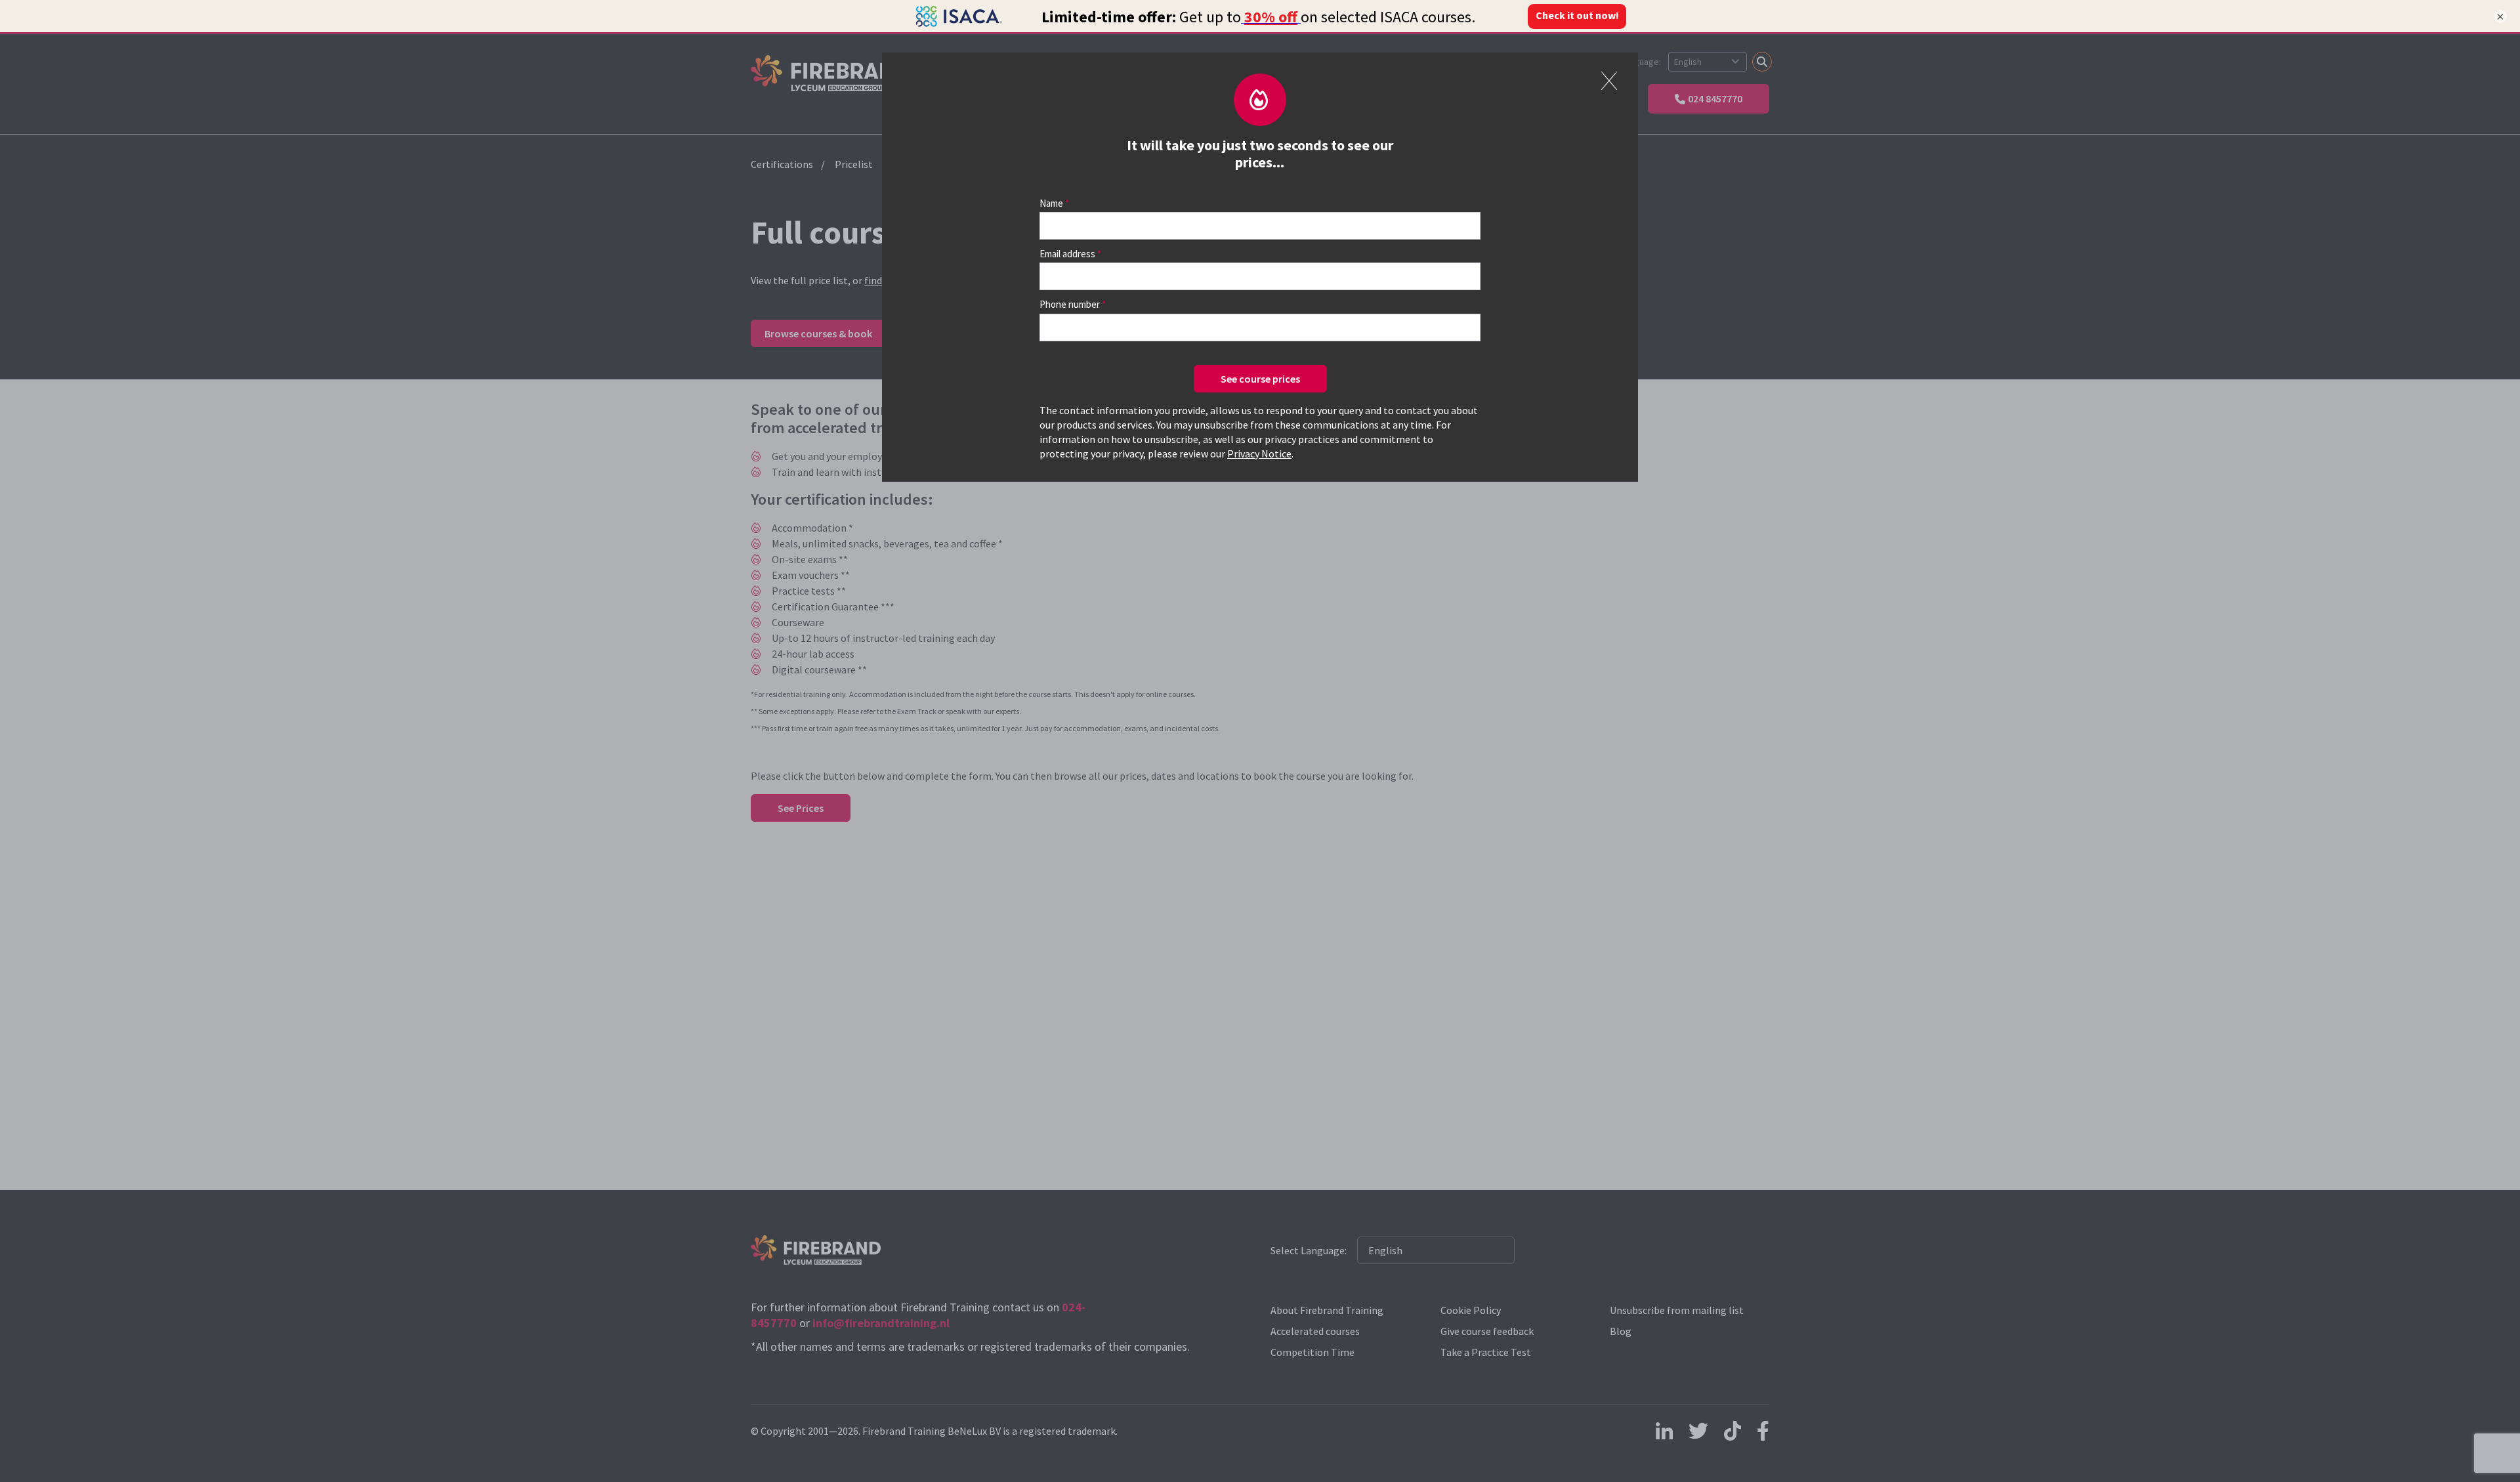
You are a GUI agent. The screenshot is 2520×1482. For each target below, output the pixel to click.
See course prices (1260, 379)
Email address (1067, 254)
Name (1051, 203)
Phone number (1070, 304)
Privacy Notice (1259, 454)
